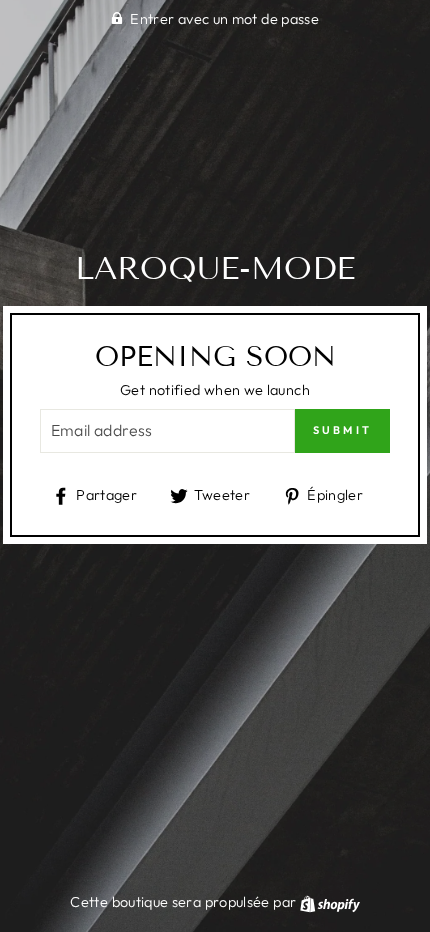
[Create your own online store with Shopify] (330, 902)
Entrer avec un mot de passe (224, 19)
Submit (343, 430)
